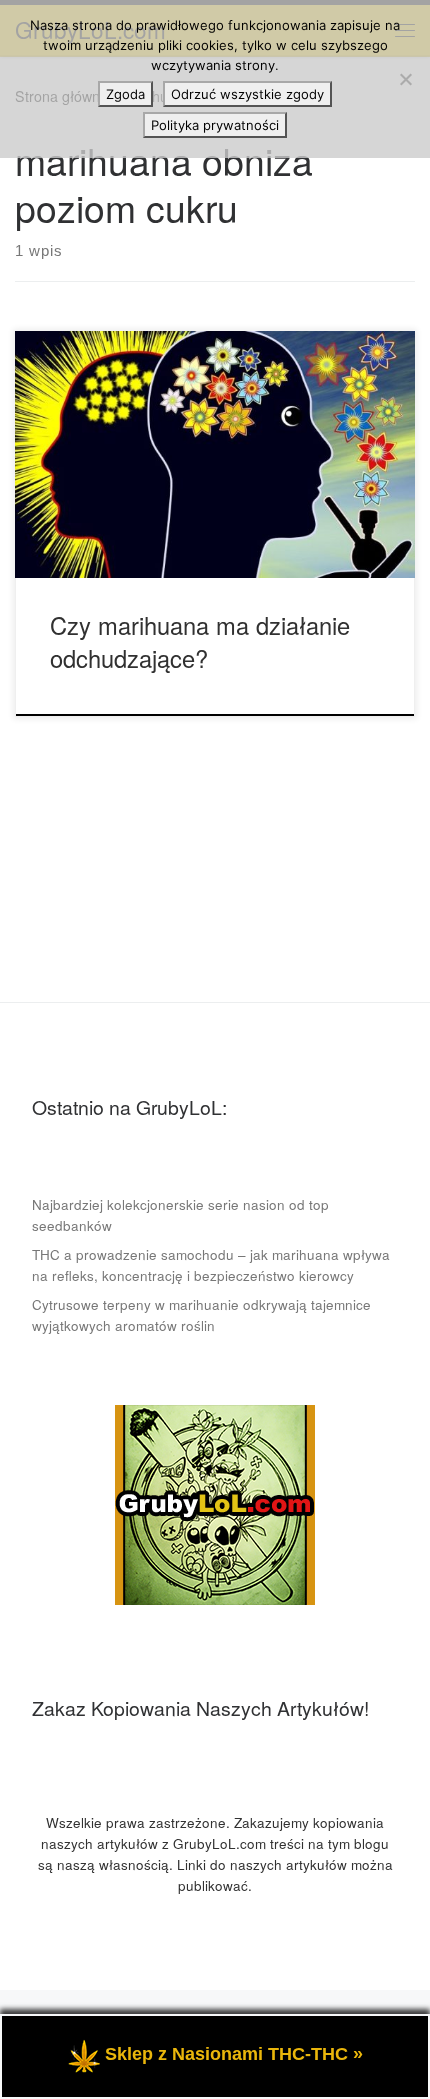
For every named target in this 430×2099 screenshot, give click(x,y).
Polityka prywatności (215, 125)
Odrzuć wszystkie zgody (247, 94)
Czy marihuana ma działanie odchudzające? (200, 641)
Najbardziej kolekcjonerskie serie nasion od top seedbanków (180, 1215)
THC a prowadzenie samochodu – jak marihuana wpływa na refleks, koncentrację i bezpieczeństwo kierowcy (211, 1265)
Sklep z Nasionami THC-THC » (234, 2054)
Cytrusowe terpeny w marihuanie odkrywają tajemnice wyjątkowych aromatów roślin (201, 1315)
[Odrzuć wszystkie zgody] (405, 79)
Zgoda (125, 94)
